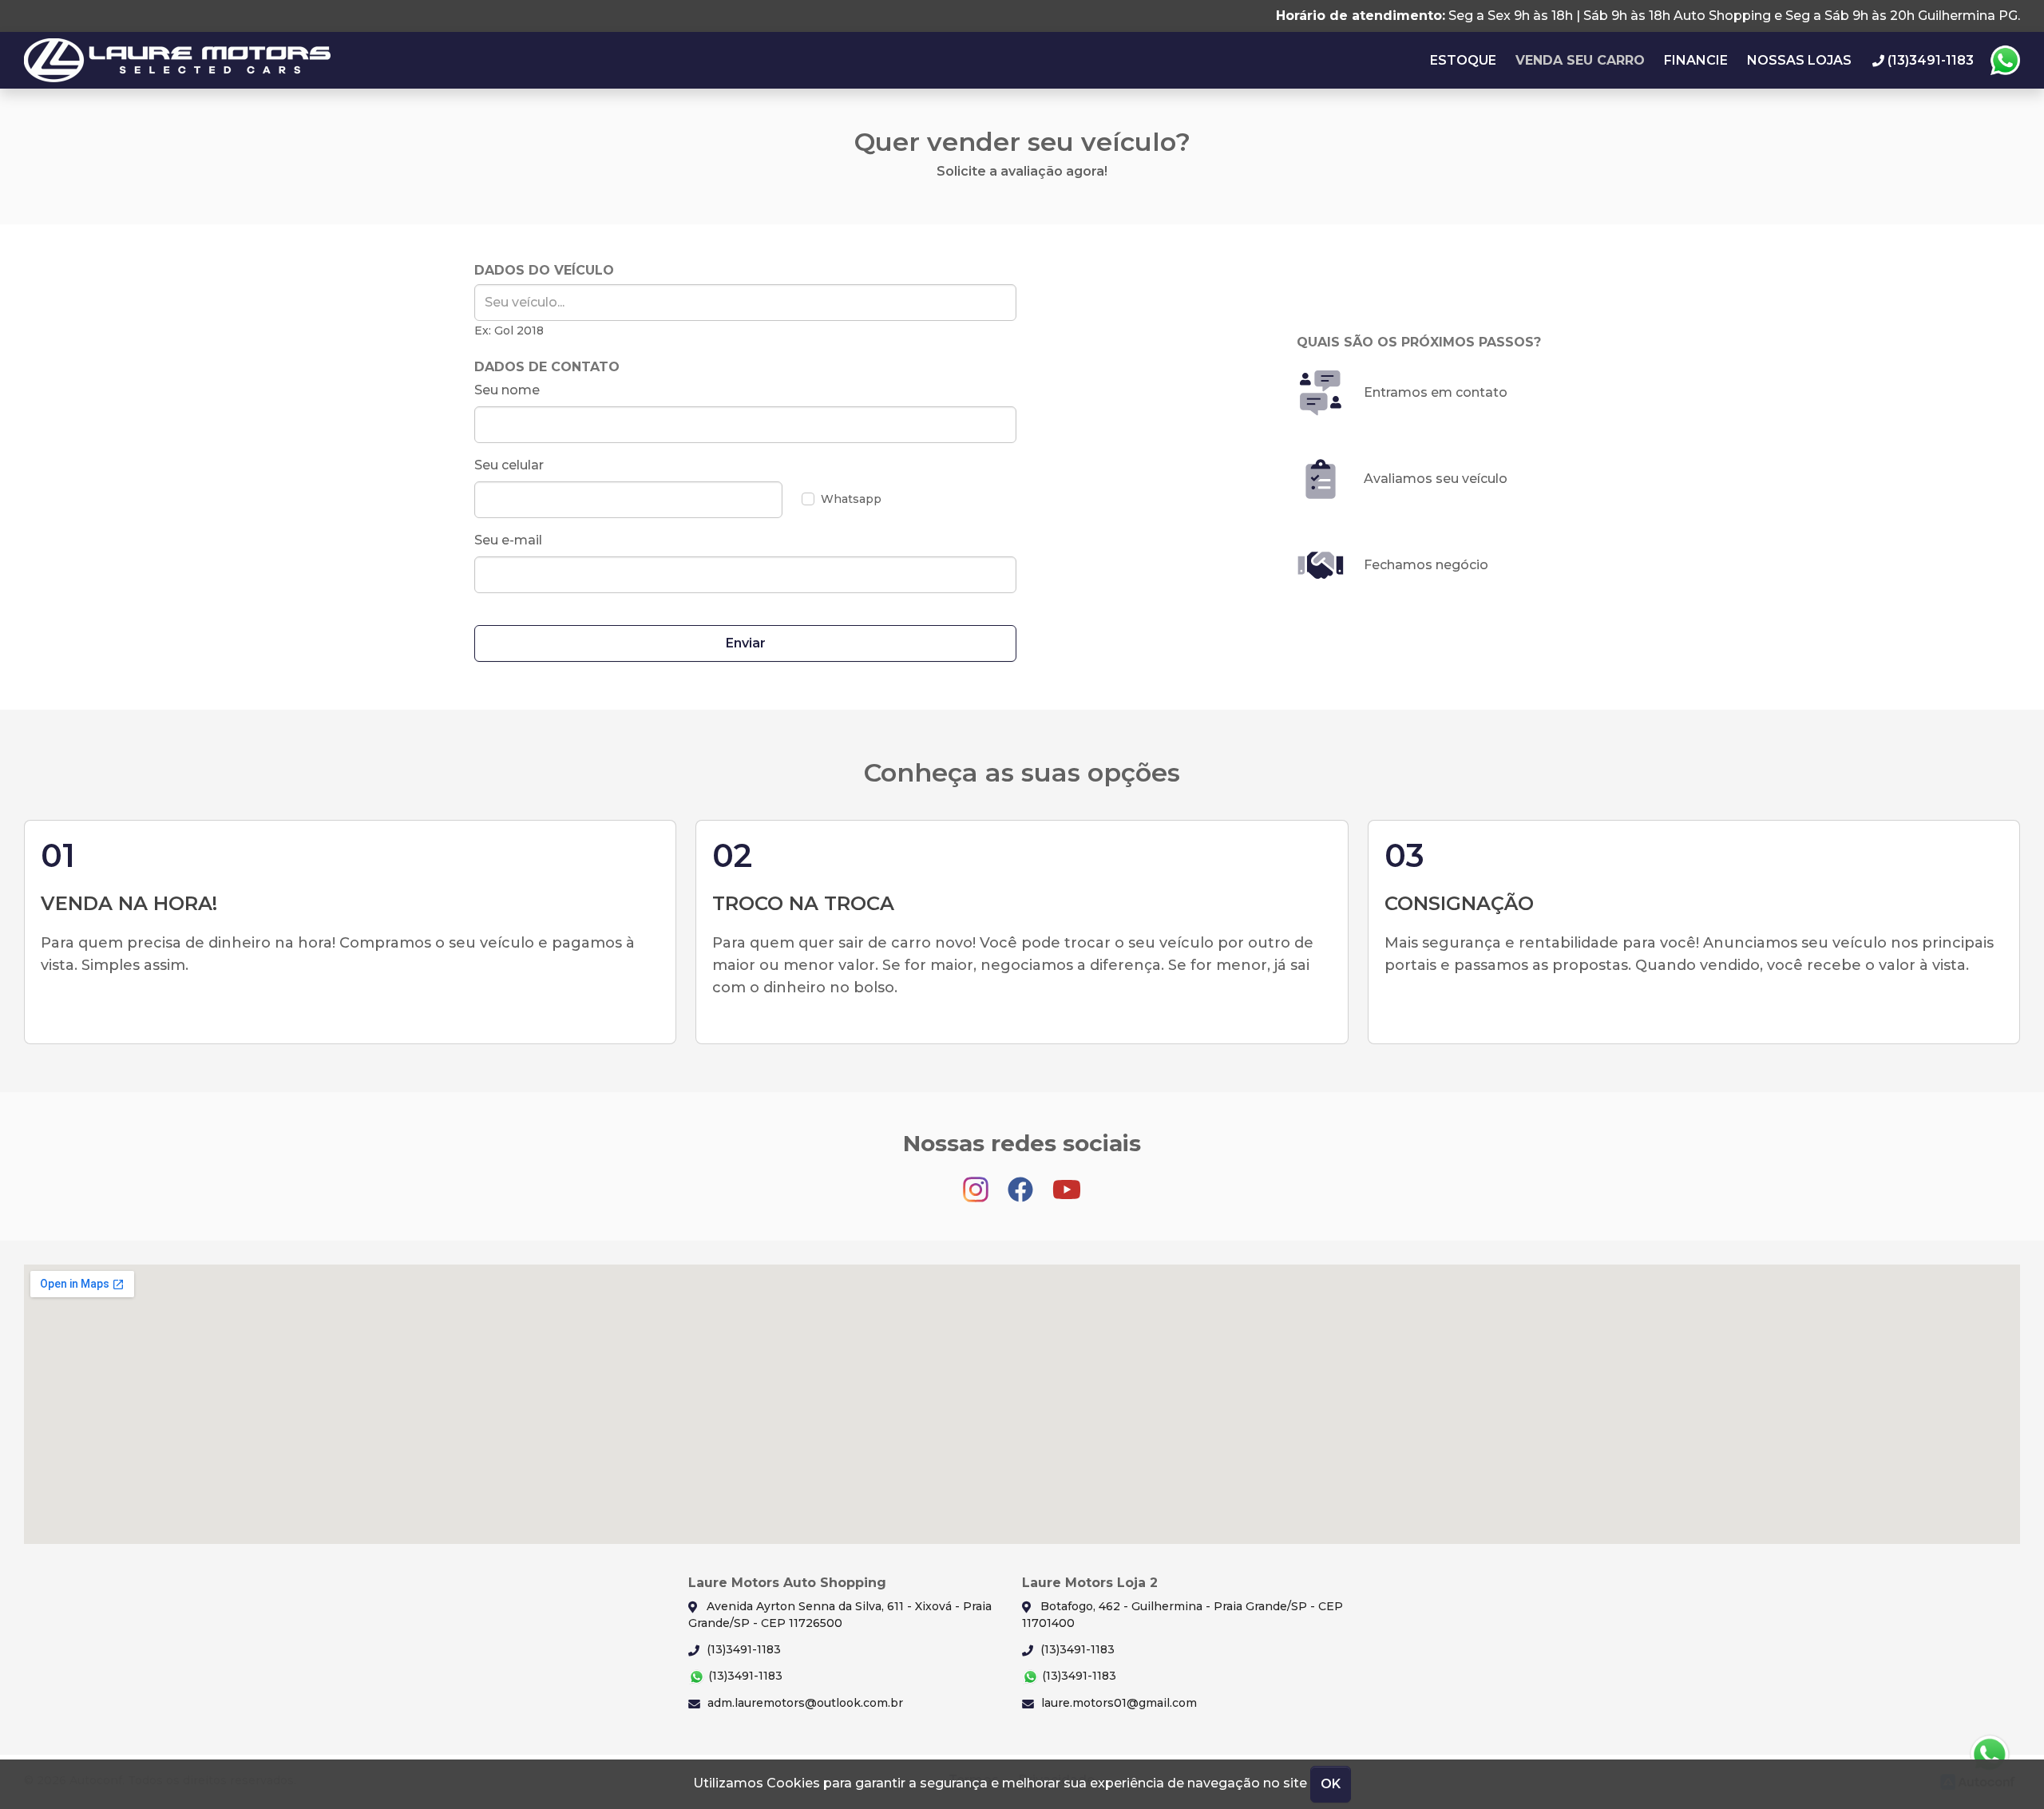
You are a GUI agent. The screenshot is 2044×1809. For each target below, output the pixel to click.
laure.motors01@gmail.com (1117, 1703)
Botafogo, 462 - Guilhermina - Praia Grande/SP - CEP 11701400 (1182, 1615)
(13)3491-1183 (742, 1649)
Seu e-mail (508, 540)
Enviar (746, 643)
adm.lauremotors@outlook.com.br (804, 1703)
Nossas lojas (1799, 60)
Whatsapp (2005, 61)
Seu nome (507, 390)
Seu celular (509, 465)
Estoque (1463, 60)
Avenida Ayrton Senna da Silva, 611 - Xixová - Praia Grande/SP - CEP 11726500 (840, 1615)
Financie (1696, 60)
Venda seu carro (1580, 60)
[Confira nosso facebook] (1022, 1182)
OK (1331, 1784)
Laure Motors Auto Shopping (177, 60)
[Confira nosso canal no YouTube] (1067, 1182)
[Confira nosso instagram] (977, 1182)
